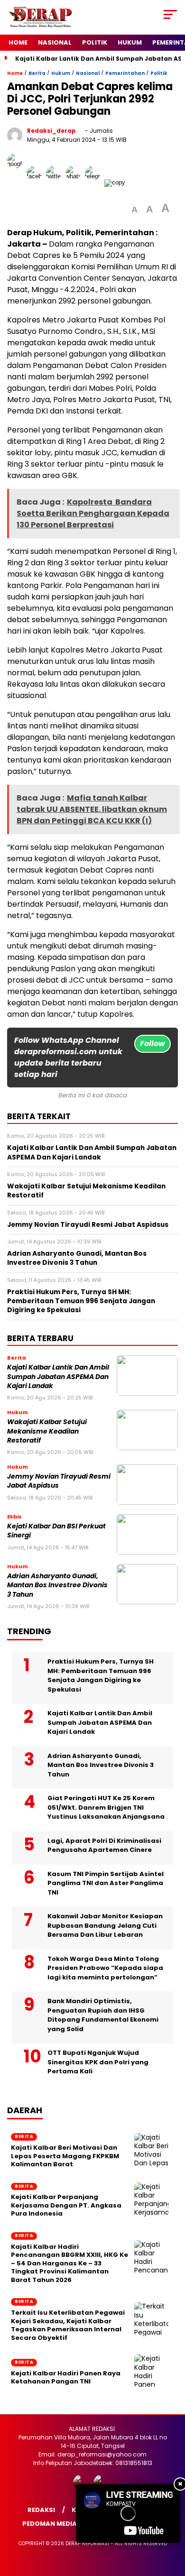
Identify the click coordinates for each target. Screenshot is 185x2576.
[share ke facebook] (36, 182)
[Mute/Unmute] (102, 2532)
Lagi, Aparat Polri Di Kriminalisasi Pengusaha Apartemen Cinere (104, 1845)
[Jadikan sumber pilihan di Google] (17, 182)
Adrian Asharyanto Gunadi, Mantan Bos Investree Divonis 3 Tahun (57, 1585)
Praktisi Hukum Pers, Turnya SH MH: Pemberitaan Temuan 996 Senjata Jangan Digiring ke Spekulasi (101, 1675)
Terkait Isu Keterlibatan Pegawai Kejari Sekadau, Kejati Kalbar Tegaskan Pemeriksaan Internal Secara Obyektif (68, 2325)
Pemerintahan (125, 73)
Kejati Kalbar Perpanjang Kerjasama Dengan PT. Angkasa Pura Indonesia (66, 2205)
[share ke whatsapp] (75, 182)
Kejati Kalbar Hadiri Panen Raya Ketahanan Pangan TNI (66, 2378)
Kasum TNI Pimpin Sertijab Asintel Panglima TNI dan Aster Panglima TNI (106, 1883)
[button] (134, 210)
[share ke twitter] (56, 182)
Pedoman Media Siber (59, 2524)
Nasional (55, 42)
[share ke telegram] (94, 182)
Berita (37, 73)
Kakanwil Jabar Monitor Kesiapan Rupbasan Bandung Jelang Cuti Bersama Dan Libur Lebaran (105, 1925)
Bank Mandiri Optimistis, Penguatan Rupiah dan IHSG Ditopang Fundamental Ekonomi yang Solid (103, 2015)
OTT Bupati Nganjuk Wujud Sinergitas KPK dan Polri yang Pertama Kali (98, 2062)
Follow (153, 1044)
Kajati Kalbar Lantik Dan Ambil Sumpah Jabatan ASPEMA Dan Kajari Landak (58, 1377)
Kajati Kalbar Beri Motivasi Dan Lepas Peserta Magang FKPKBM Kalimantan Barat (65, 2156)
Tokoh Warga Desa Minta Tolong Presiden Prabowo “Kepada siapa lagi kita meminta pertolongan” (105, 1968)
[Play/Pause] (86, 2532)
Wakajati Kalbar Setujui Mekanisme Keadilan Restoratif (47, 1431)
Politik (95, 42)
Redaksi (41, 2510)
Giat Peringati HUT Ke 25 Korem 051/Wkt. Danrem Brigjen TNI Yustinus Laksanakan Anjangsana (106, 1807)
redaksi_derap (51, 131)
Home (18, 42)
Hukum (130, 42)
